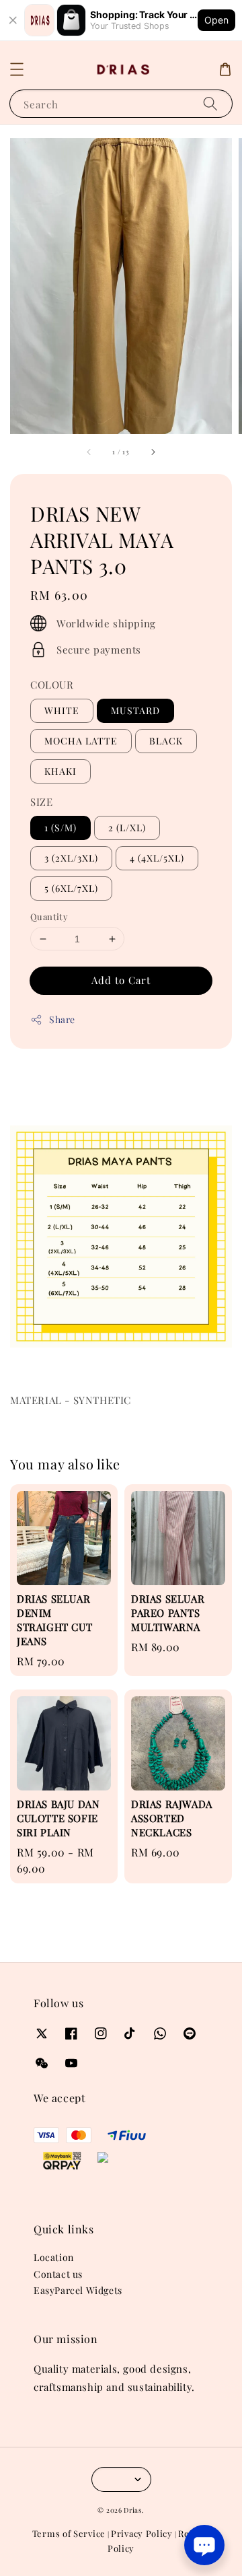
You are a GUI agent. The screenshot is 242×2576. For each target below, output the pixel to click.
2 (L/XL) (127, 828)
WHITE (62, 710)
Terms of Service (69, 2533)
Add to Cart (121, 980)
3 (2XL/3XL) (71, 858)
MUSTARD (135, 710)
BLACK (166, 741)
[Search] (210, 103)
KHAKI (61, 771)
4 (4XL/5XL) (157, 858)
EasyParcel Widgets (78, 2290)
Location (54, 2257)
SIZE (41, 802)
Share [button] (62, 1019)
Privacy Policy (142, 2533)
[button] (17, 69)
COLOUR (52, 685)
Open (216, 20)
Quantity (49, 916)
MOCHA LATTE (81, 741)
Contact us (58, 2274)
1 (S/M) (61, 828)
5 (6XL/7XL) (71, 888)
